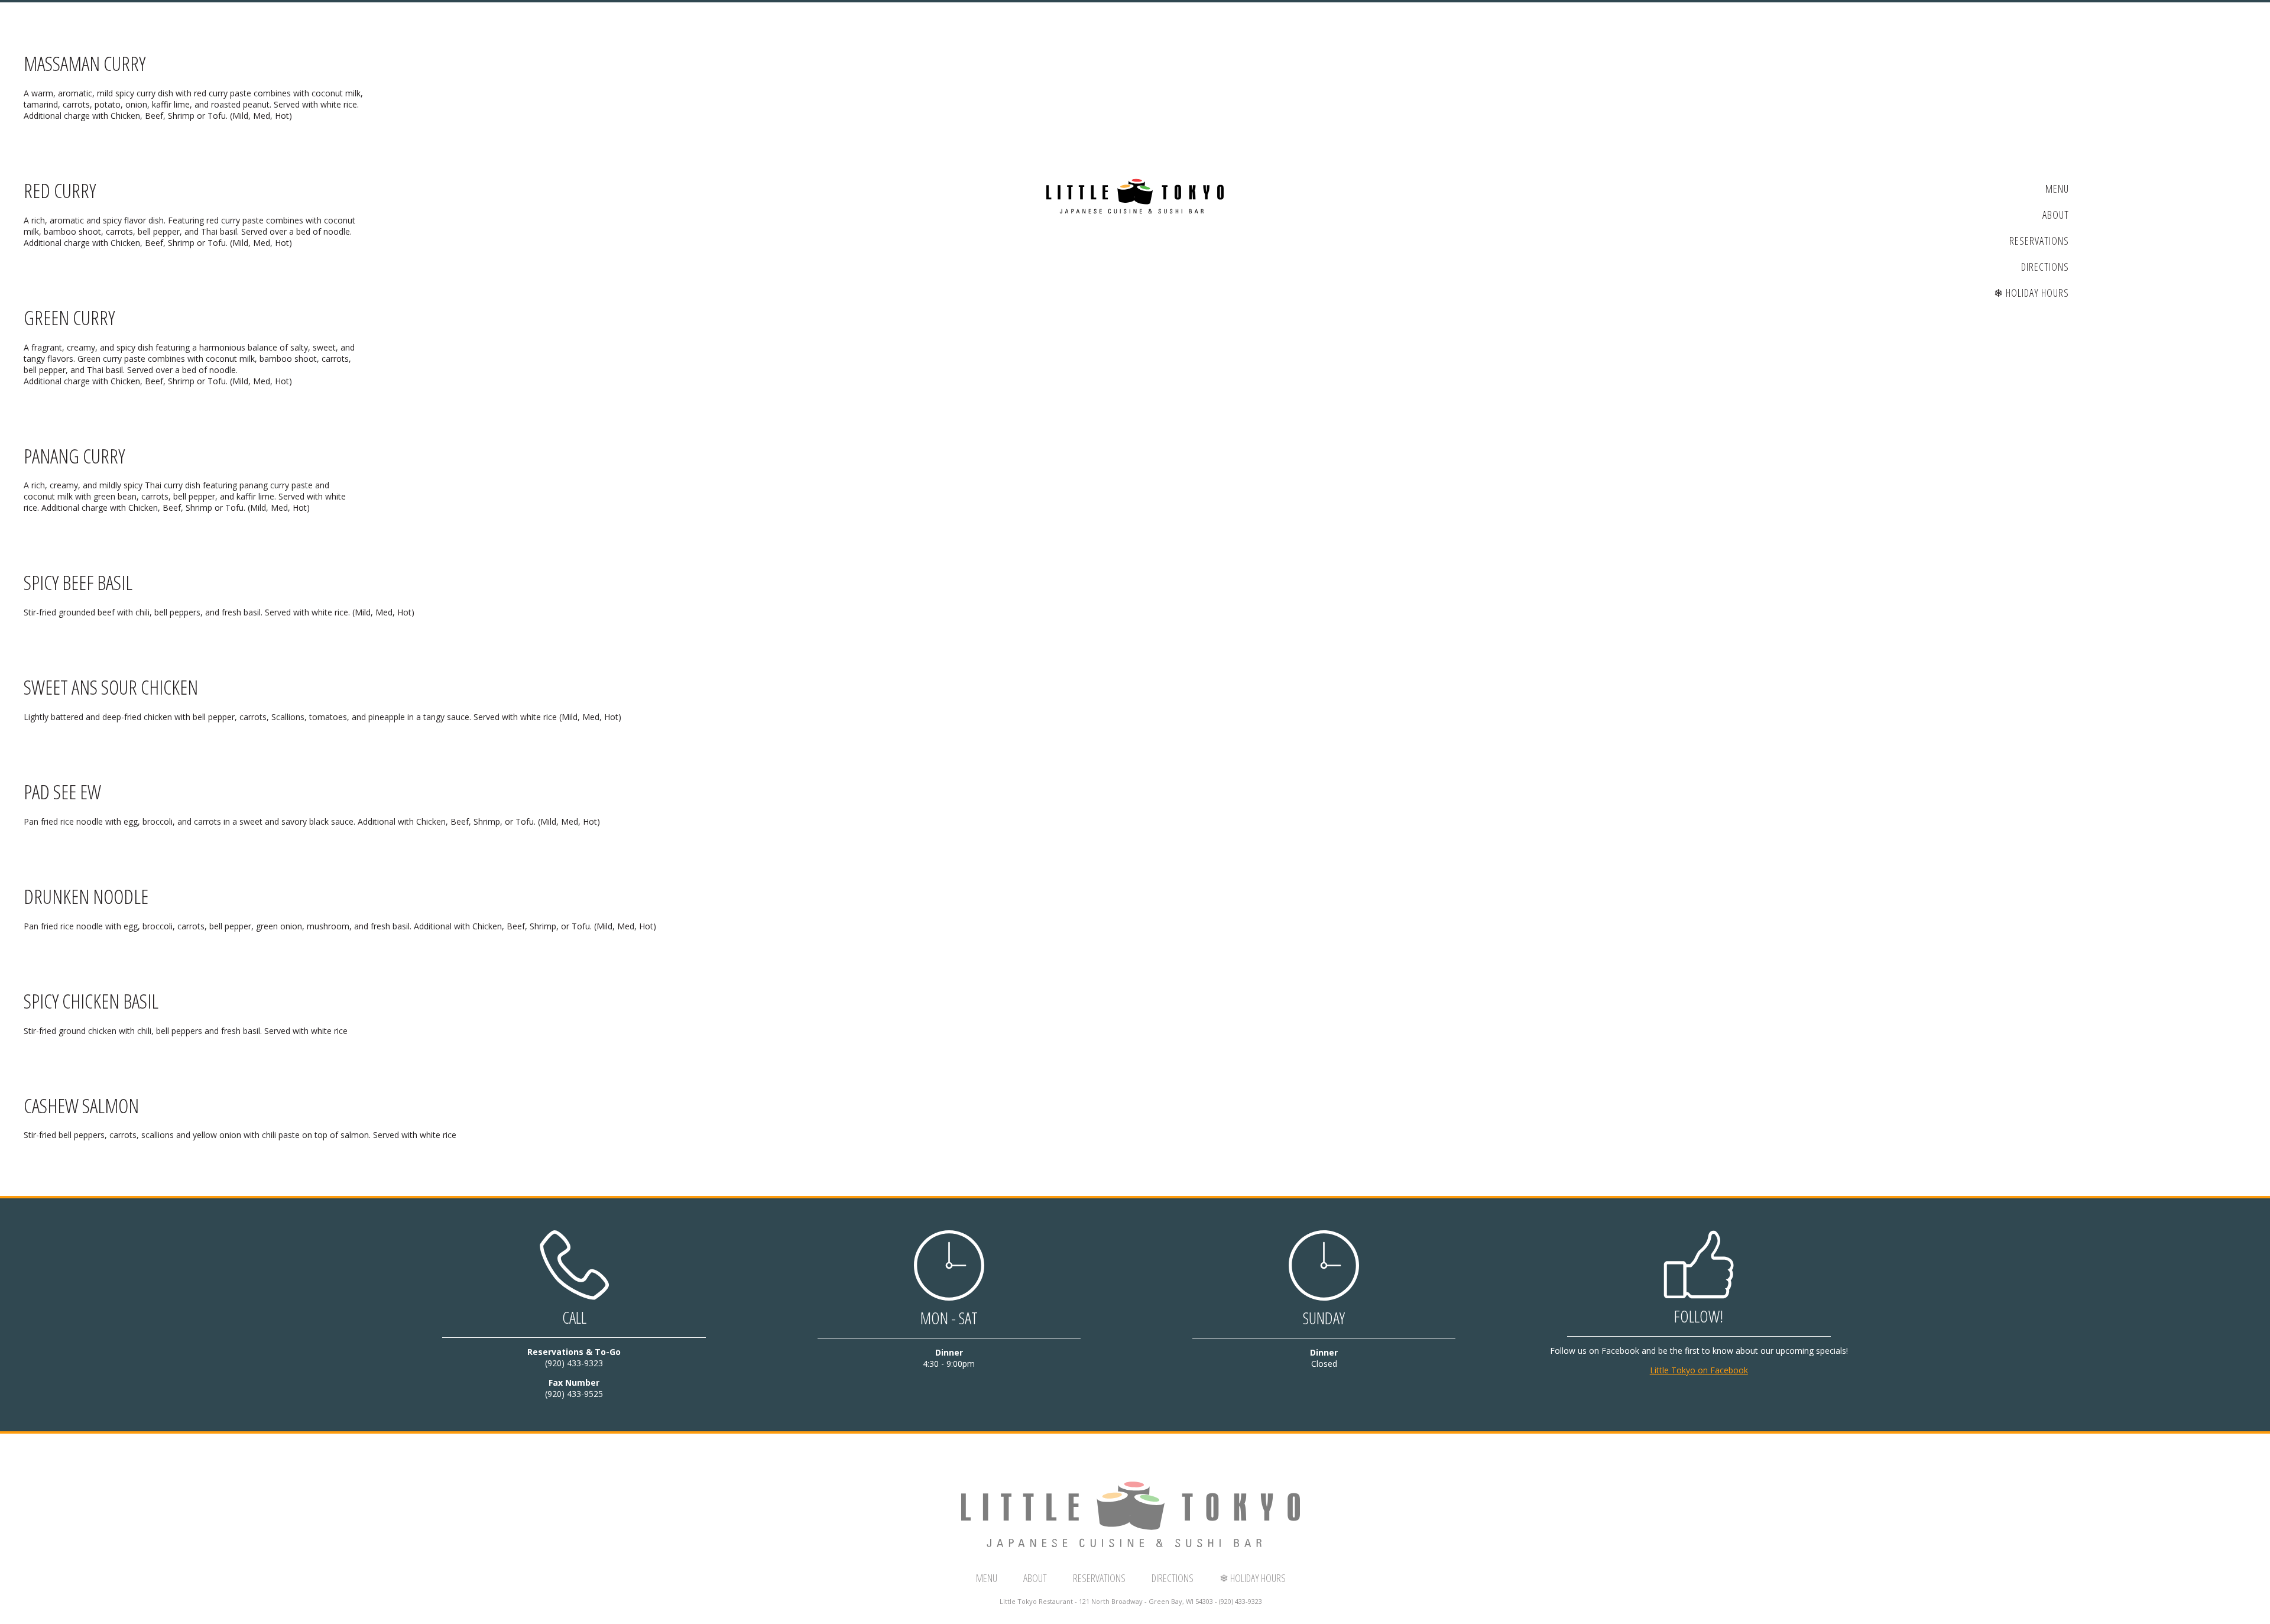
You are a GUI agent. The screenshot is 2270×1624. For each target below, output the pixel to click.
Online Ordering (162, 306)
